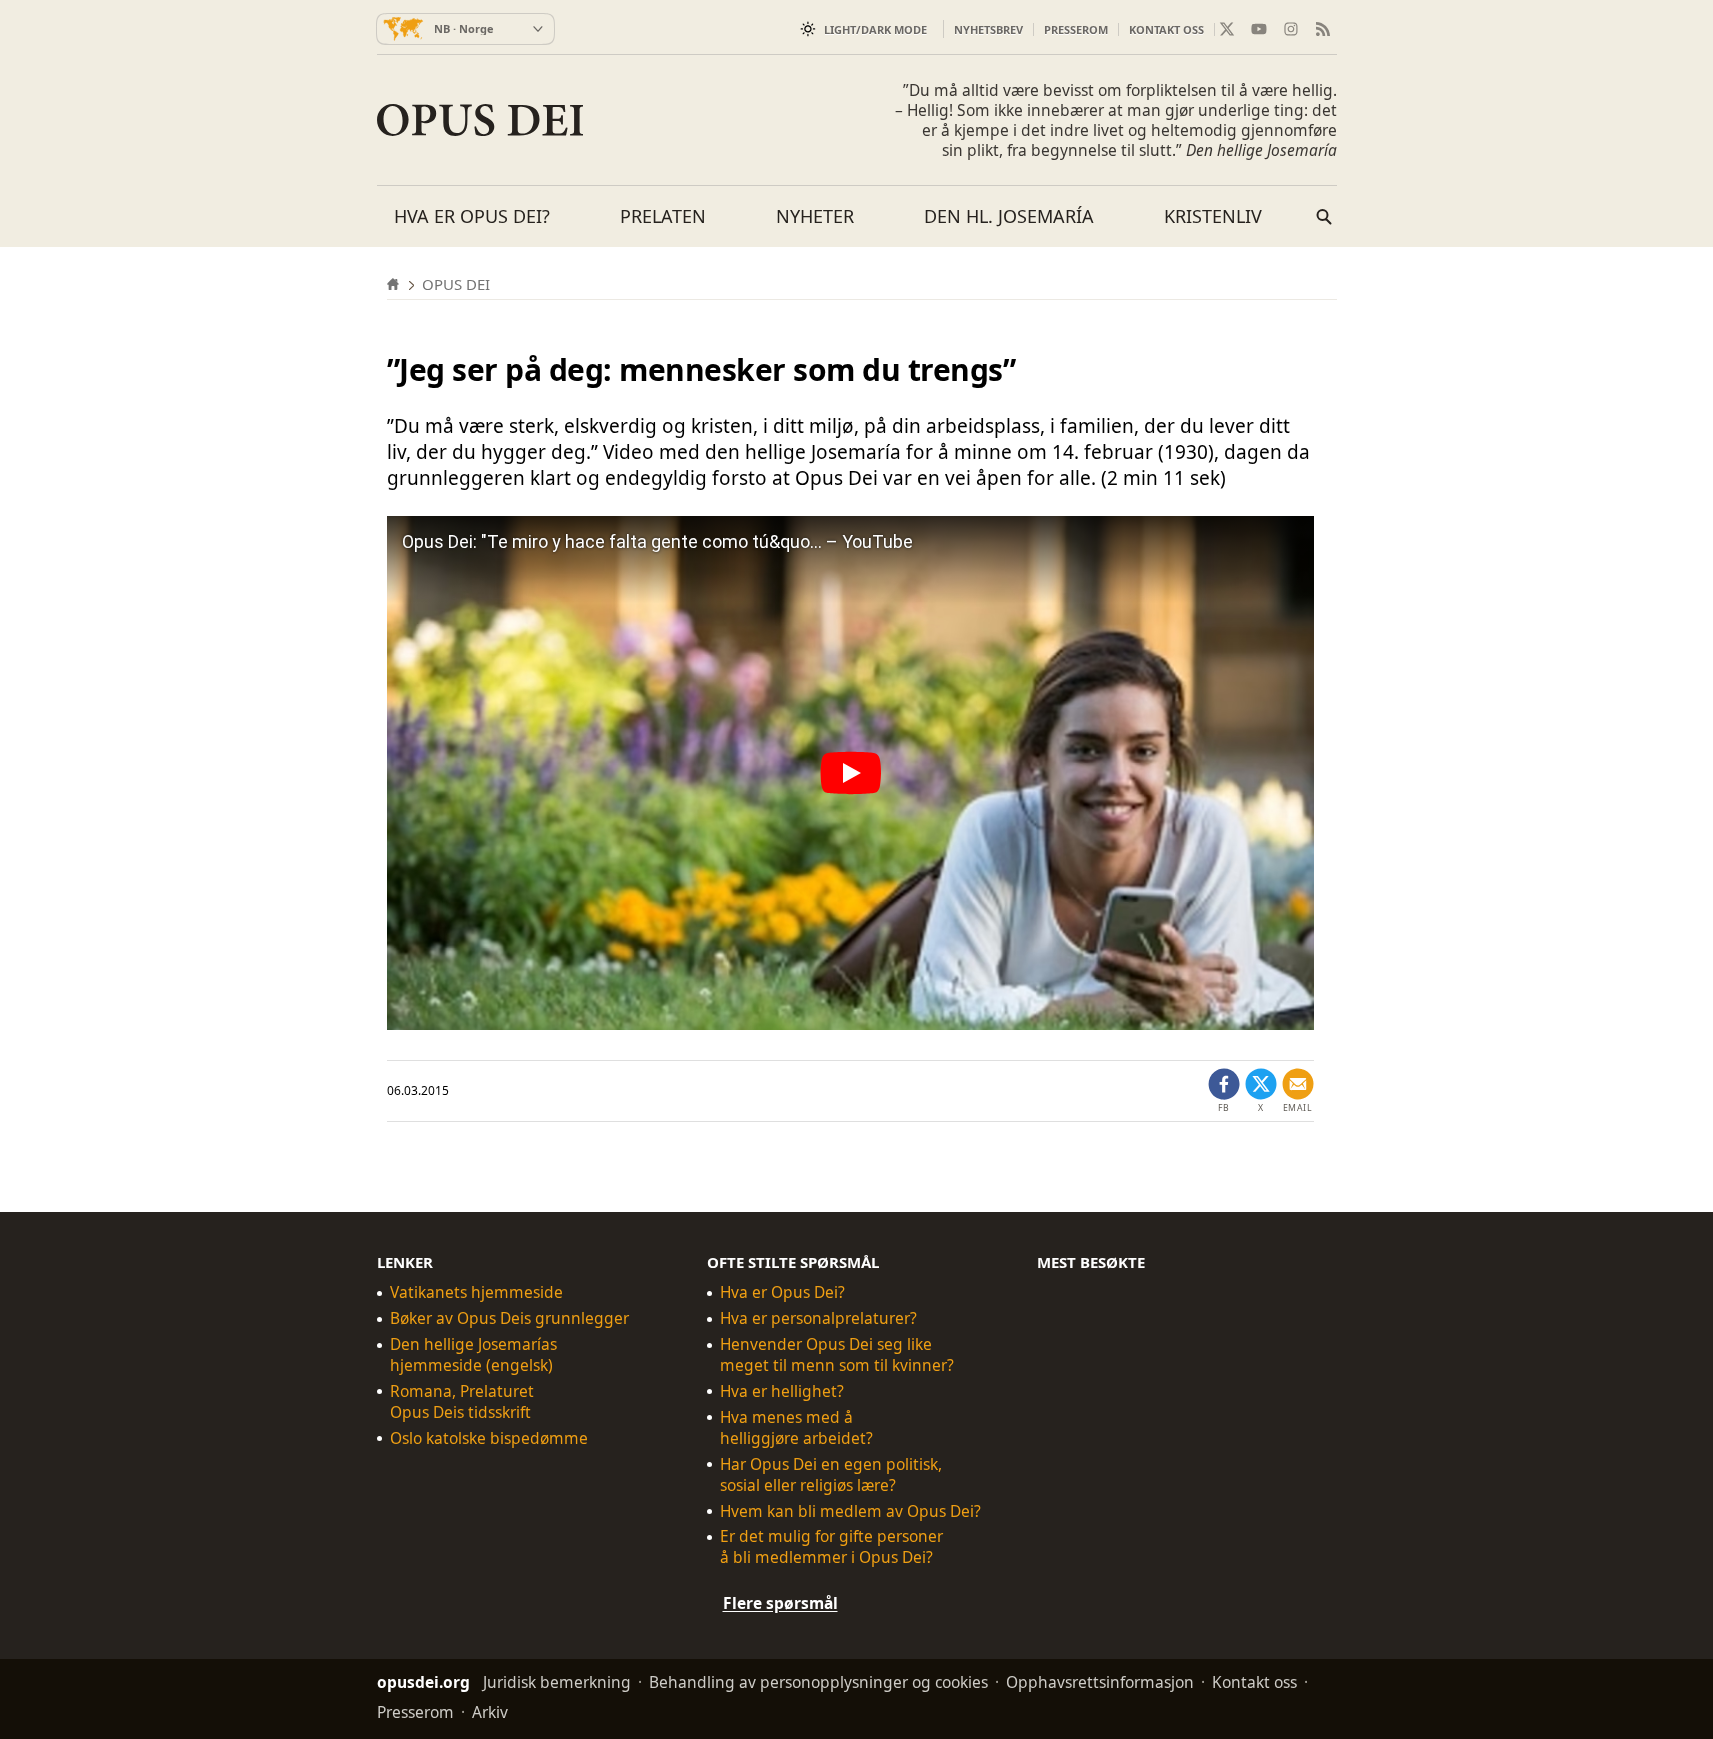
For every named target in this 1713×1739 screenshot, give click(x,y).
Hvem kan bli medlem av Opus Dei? (850, 1511)
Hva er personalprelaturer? (818, 1318)
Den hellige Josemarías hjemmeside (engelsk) (473, 1355)
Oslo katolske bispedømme (489, 1438)
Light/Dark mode (875, 29)
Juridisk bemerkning (557, 1682)
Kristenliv (1213, 216)
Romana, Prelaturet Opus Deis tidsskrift (462, 1402)
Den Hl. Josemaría (1009, 216)
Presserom (1076, 29)
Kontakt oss (1166, 29)
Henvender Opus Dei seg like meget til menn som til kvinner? (837, 1355)
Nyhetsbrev (988, 29)
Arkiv (490, 1712)
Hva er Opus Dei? (472, 216)
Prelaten (663, 216)
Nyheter (815, 216)
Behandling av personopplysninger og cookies (818, 1682)
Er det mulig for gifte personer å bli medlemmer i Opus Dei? (831, 1547)
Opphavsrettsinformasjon (1100, 1682)
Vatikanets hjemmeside (476, 1292)
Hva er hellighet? (782, 1391)
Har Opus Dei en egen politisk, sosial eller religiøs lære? (831, 1475)
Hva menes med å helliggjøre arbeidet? (796, 1428)
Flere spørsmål (780, 1603)
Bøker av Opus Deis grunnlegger (509, 1318)
